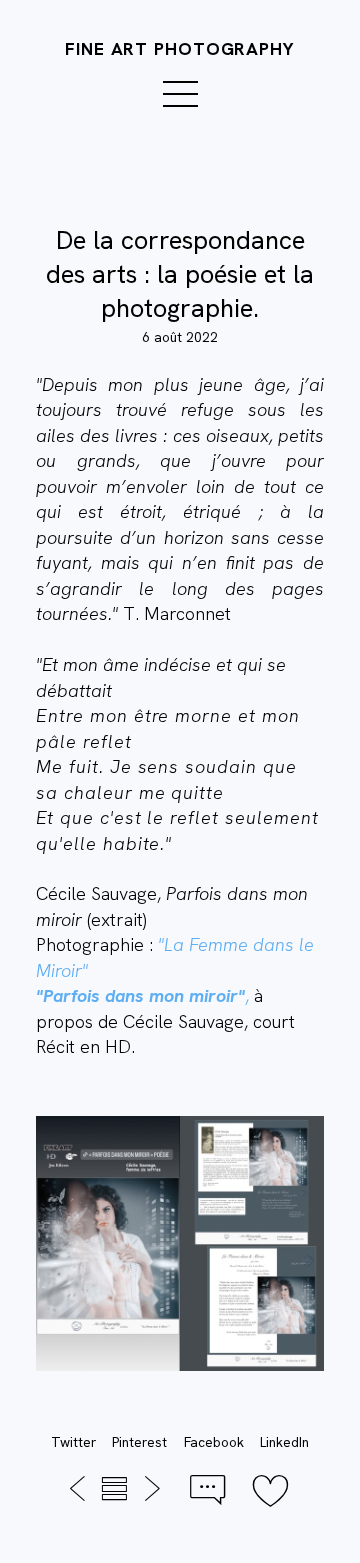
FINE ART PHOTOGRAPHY (180, 49)
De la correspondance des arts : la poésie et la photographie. (180, 274)
